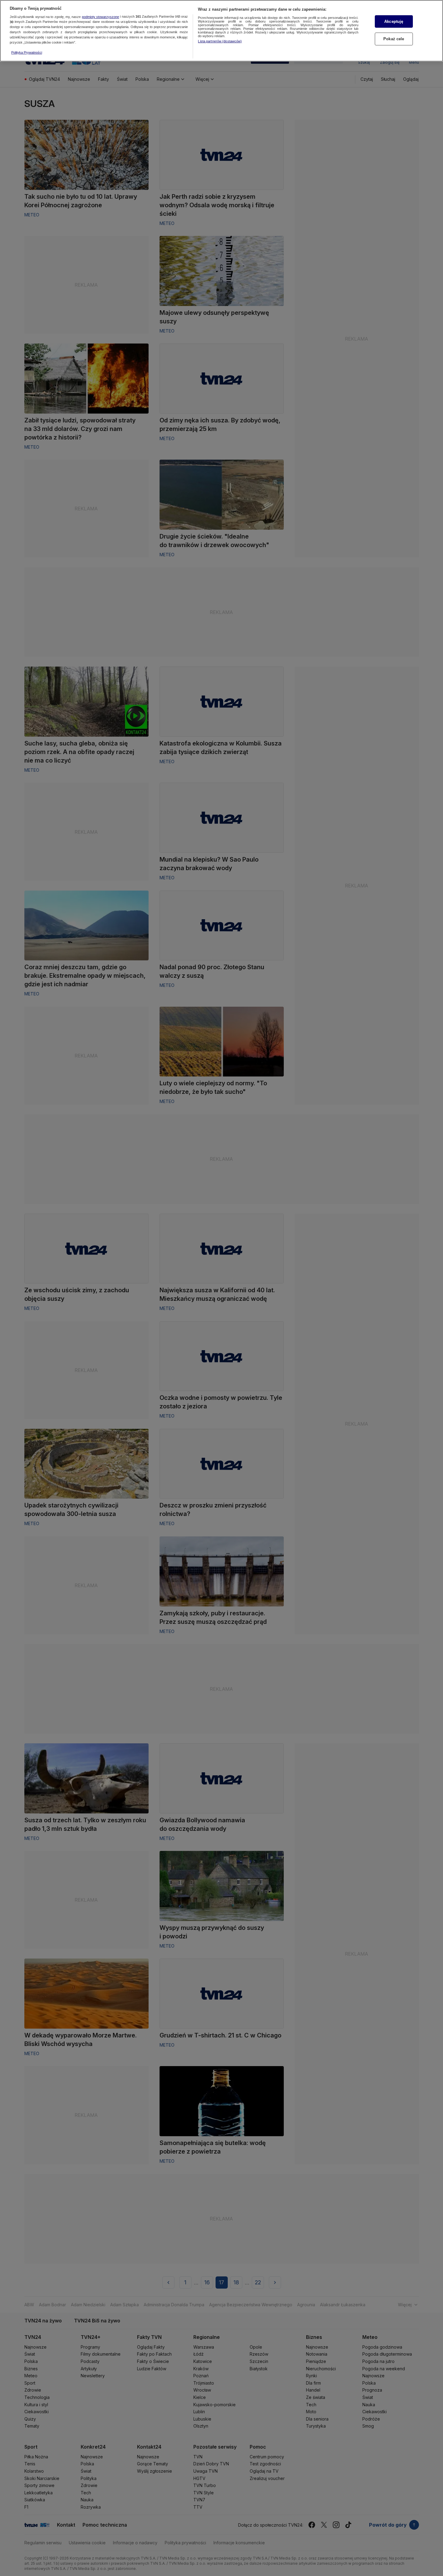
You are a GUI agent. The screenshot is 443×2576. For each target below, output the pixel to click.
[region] (221, 31)
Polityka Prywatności (27, 52)
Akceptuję (394, 21)
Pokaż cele (394, 39)
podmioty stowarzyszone (100, 17)
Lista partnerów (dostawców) (220, 41)
